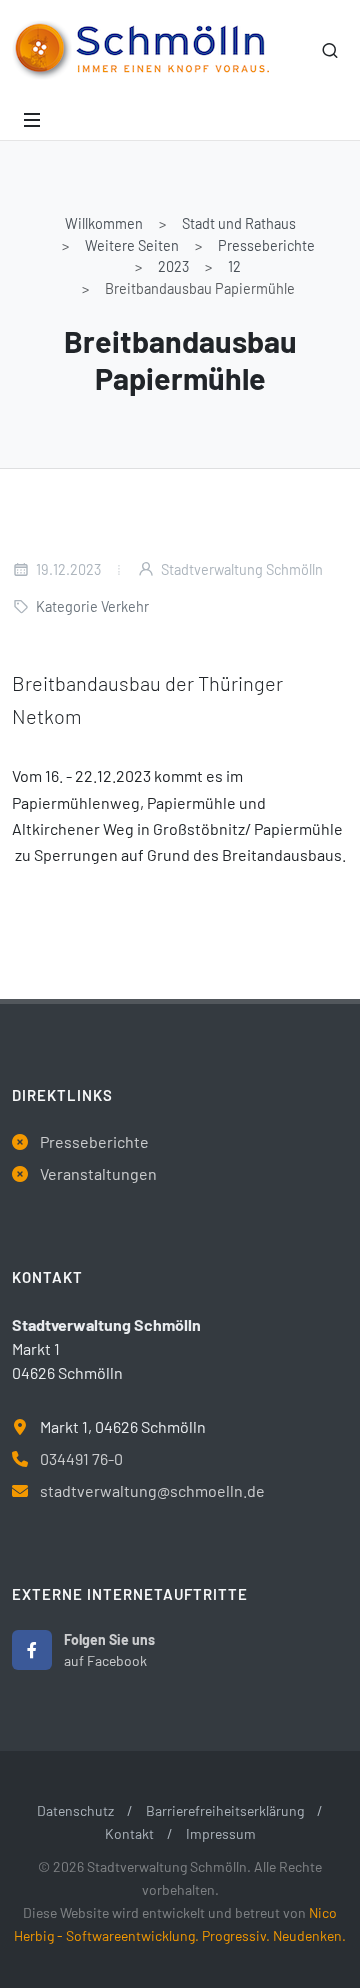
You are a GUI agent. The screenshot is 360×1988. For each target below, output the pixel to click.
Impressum (221, 1833)
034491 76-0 (81, 1458)
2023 (173, 266)
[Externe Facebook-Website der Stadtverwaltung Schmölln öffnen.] (32, 1650)
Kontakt (129, 1833)
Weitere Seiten (132, 245)
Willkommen (104, 223)
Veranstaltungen (98, 1173)
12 (234, 266)
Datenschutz (75, 1810)
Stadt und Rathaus (239, 223)
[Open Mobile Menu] (32, 120)
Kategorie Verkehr (92, 606)
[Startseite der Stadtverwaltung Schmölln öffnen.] (140, 50)
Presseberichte (266, 245)
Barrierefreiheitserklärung (225, 1810)
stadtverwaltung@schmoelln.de (152, 1490)
